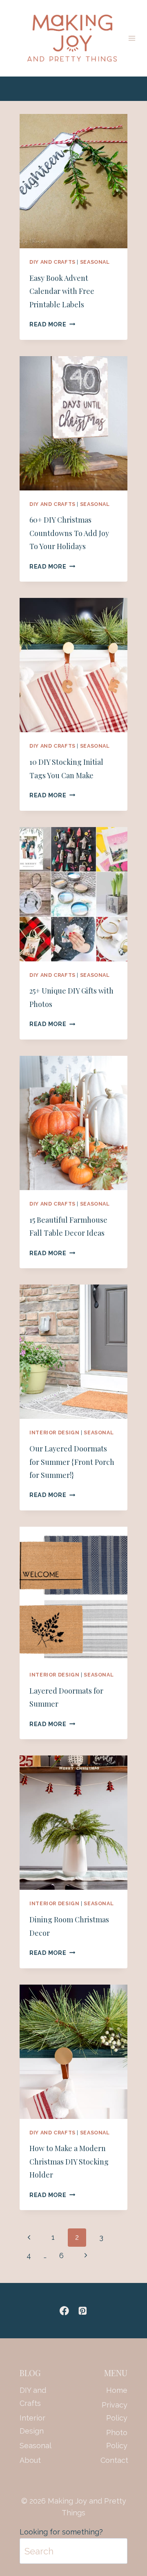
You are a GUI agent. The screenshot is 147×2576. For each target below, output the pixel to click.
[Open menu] (132, 38)
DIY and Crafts (52, 262)
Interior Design (54, 1432)
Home (117, 2390)
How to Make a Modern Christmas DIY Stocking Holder (69, 2161)
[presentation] (73, 181)
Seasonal (95, 262)
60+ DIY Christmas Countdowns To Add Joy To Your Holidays (69, 533)
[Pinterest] (83, 2310)
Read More (52, 324)
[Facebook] (64, 2310)
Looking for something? (61, 2532)
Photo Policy (117, 2439)
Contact (114, 2460)
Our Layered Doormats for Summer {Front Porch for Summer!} (72, 1462)
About (30, 2460)
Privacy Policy (115, 2411)
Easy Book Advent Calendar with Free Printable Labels (62, 291)
